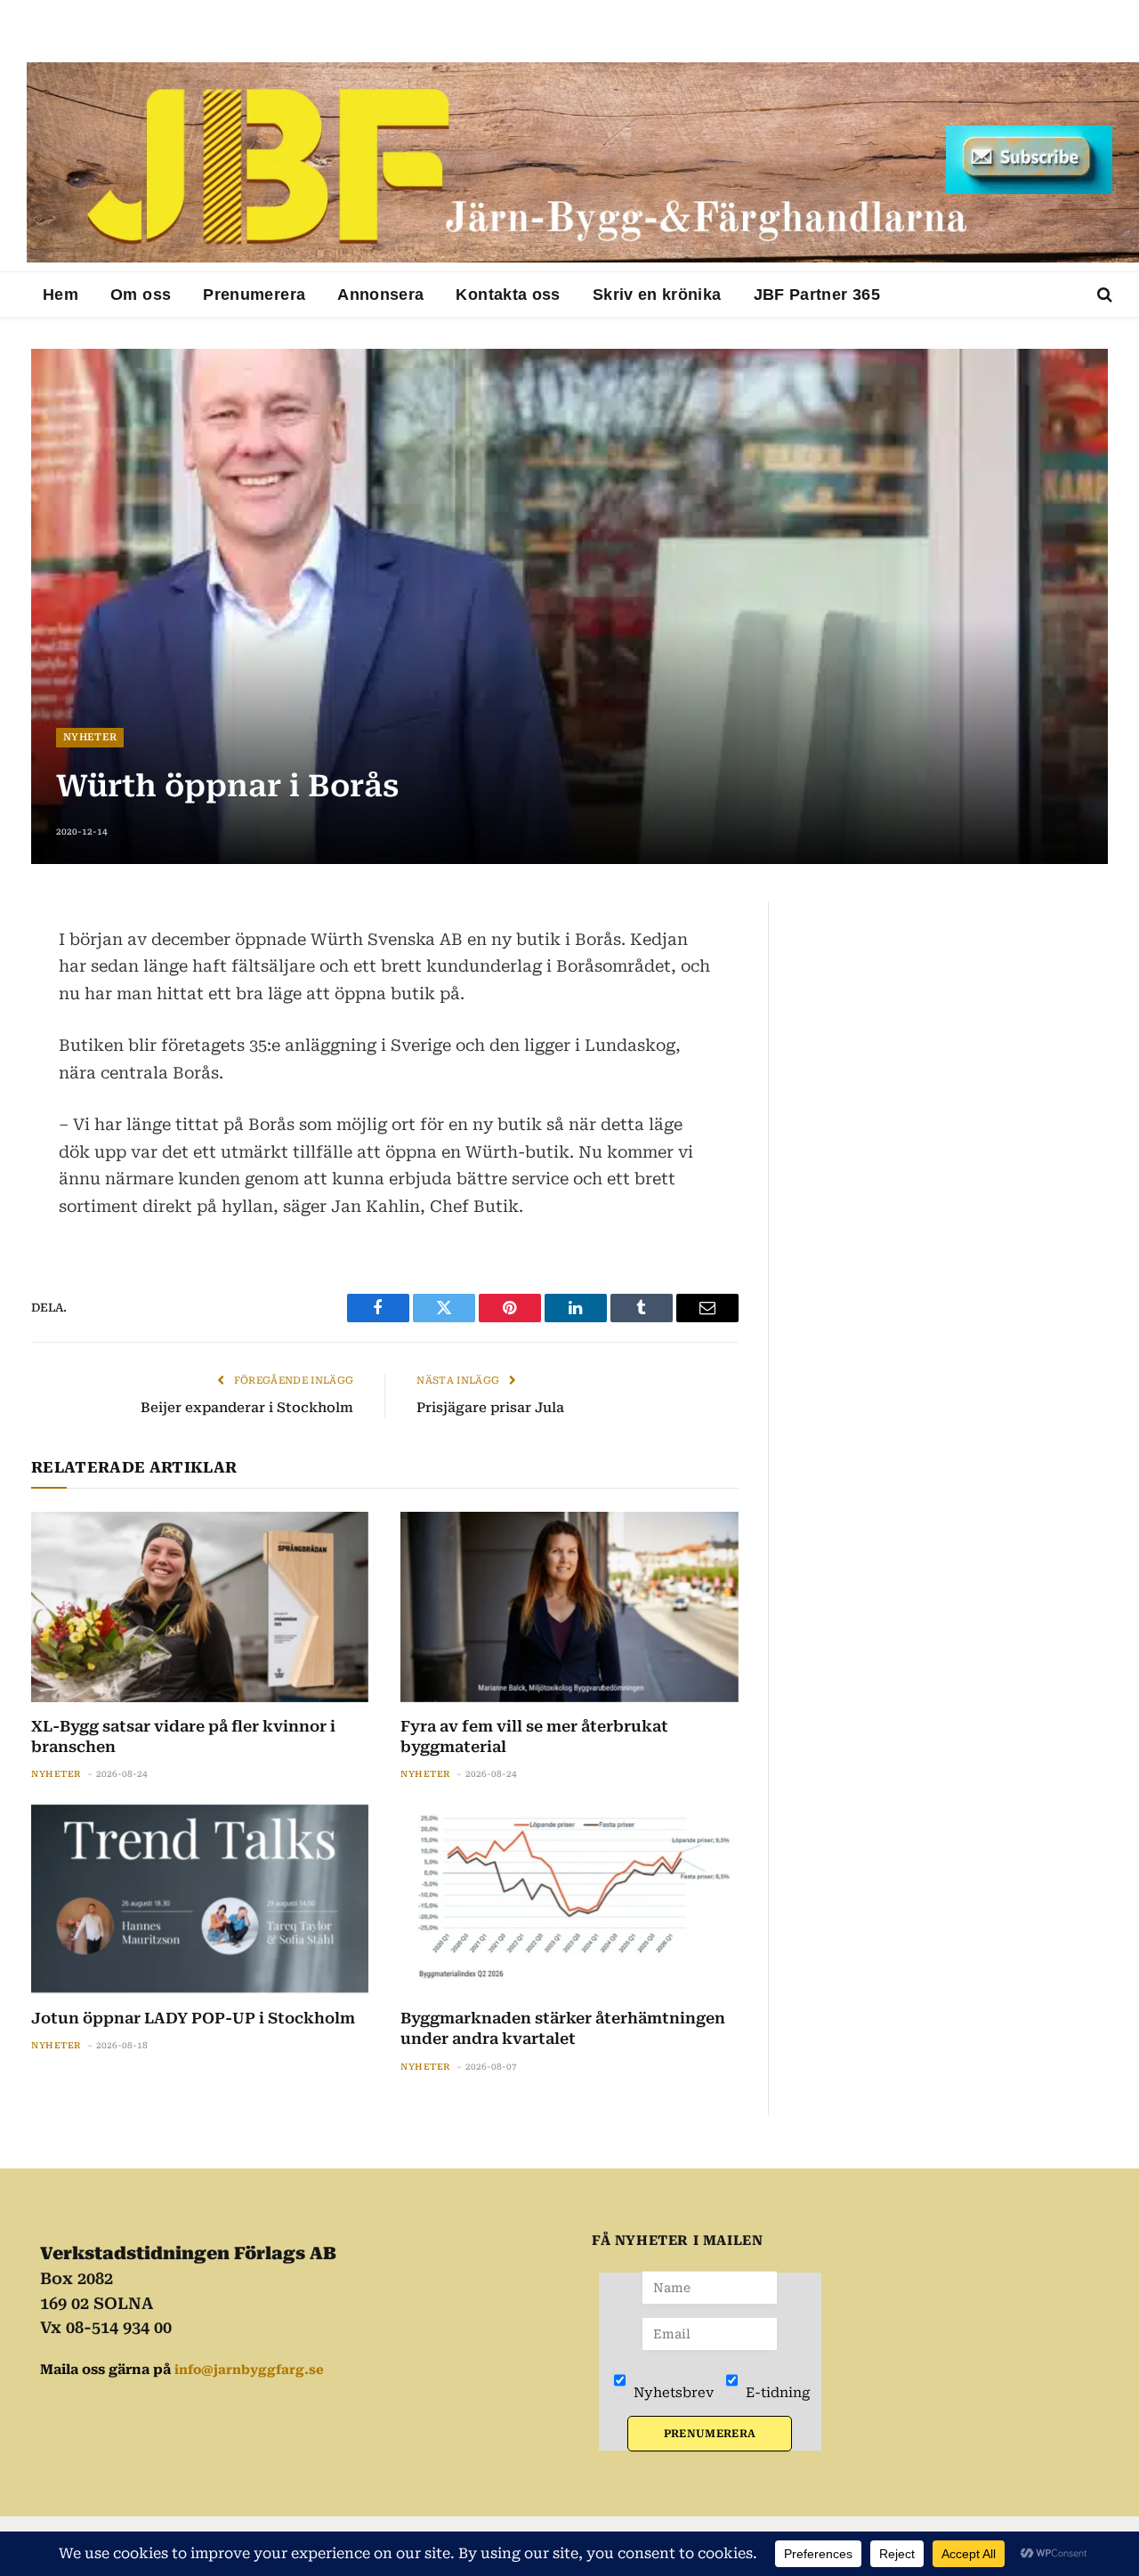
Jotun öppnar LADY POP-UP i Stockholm (193, 2018)
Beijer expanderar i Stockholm (247, 1408)
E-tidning (776, 2393)
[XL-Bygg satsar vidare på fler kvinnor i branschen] (200, 1607)
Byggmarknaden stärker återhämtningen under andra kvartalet (563, 2028)
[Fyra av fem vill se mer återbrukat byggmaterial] (569, 1607)
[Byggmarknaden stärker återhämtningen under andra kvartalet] (569, 1899)
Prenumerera (254, 295)
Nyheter (90, 737)
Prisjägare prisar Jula (490, 1408)
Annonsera (380, 295)
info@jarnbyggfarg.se (249, 2370)
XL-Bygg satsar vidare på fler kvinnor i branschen (183, 1736)
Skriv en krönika (657, 295)
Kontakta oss (508, 295)
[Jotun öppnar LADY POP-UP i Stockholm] (200, 1899)
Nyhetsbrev (672, 2393)
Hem (61, 295)
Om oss (141, 295)
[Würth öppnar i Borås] (569, 606)
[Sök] (1103, 295)
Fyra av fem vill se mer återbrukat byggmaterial (534, 1736)
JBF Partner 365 (817, 295)
